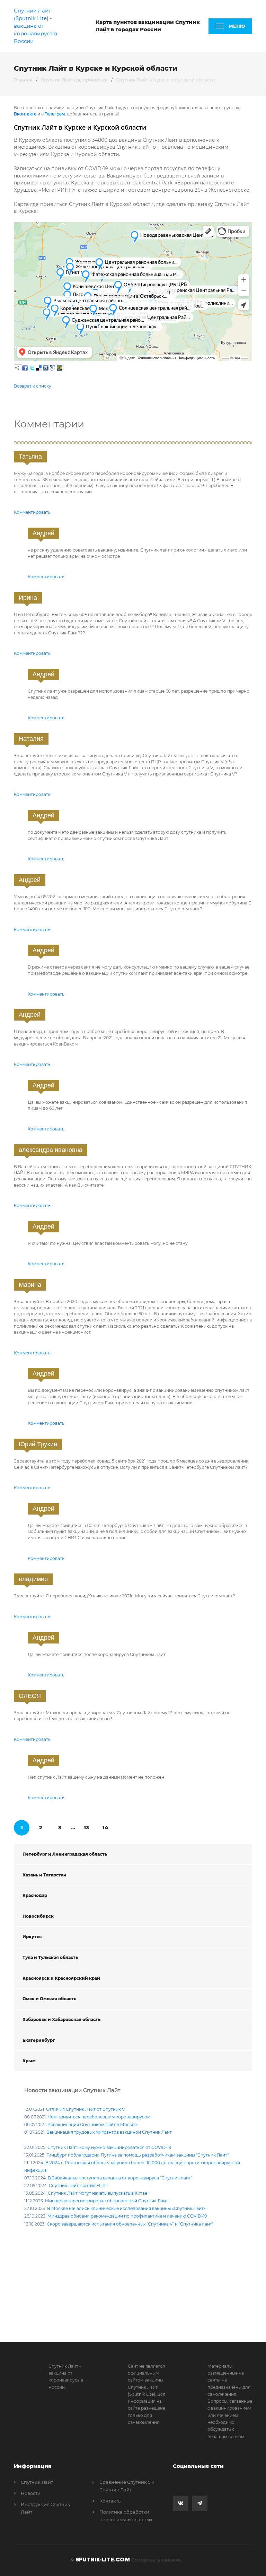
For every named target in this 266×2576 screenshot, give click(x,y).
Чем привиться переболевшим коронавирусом (99, 2117)
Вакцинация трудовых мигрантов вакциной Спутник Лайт (109, 2132)
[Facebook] (25, 368)
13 (86, 1827)
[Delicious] (39, 368)
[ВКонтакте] (46, 368)
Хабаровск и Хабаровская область (61, 2019)
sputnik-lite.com (103, 2560)
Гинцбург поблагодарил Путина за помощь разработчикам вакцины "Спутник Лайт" (138, 2155)
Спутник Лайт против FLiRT (78, 2185)
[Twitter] (32, 368)
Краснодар (35, 1895)
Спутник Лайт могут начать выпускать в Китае (97, 2193)
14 (105, 1827)
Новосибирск (38, 1916)
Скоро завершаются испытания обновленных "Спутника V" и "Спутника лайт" (130, 2224)
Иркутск (32, 1937)
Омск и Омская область (49, 1999)
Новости (31, 2493)
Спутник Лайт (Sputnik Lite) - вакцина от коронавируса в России (36, 26)
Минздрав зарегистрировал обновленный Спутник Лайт (107, 2201)
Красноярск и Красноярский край (61, 1978)
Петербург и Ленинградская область (65, 1854)
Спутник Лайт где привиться (74, 80)
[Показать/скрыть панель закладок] (17, 368)
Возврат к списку (33, 386)
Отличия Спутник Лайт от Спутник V (85, 2109)
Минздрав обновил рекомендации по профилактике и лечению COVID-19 (127, 2216)
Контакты (110, 2501)
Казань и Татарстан (44, 1875)
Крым (29, 2061)
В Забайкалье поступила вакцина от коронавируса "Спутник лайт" (120, 2178)
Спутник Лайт (37, 2482)
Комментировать (32, 512)
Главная (23, 80)
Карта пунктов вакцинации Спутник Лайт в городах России (148, 26)
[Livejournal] (53, 368)
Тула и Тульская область (50, 1957)
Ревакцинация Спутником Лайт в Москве (92, 2124)
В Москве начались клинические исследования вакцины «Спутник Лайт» (126, 2208)
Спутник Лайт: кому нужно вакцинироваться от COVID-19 (109, 2147)
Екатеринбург (39, 2040)
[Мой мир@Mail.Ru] (60, 368)
